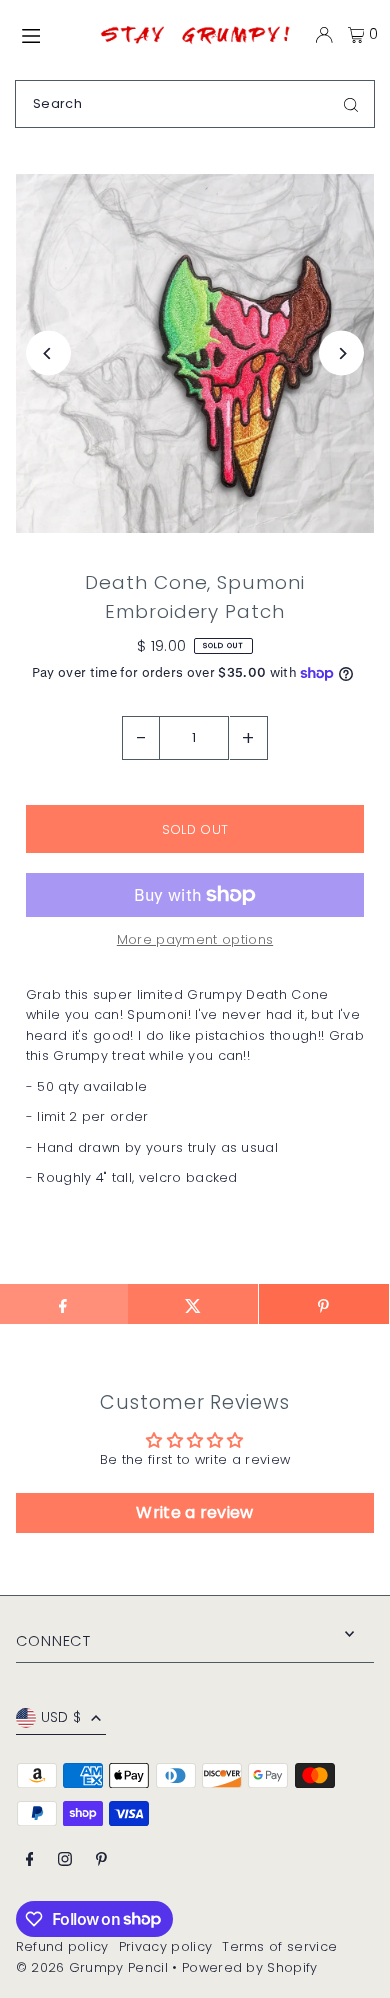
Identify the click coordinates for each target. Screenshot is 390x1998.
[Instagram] (65, 1860)
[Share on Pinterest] (324, 1304)
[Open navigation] (49, 34)
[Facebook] (30, 1860)
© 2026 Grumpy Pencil (92, 1967)
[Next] (341, 353)
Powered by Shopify (250, 1967)
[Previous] (48, 353)
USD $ (61, 1717)
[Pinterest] (101, 1860)
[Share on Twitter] (193, 1304)
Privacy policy (165, 1946)
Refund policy (62, 1946)
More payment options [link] (195, 939)
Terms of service (279, 1946)
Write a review (194, 1512)
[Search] (351, 104)
